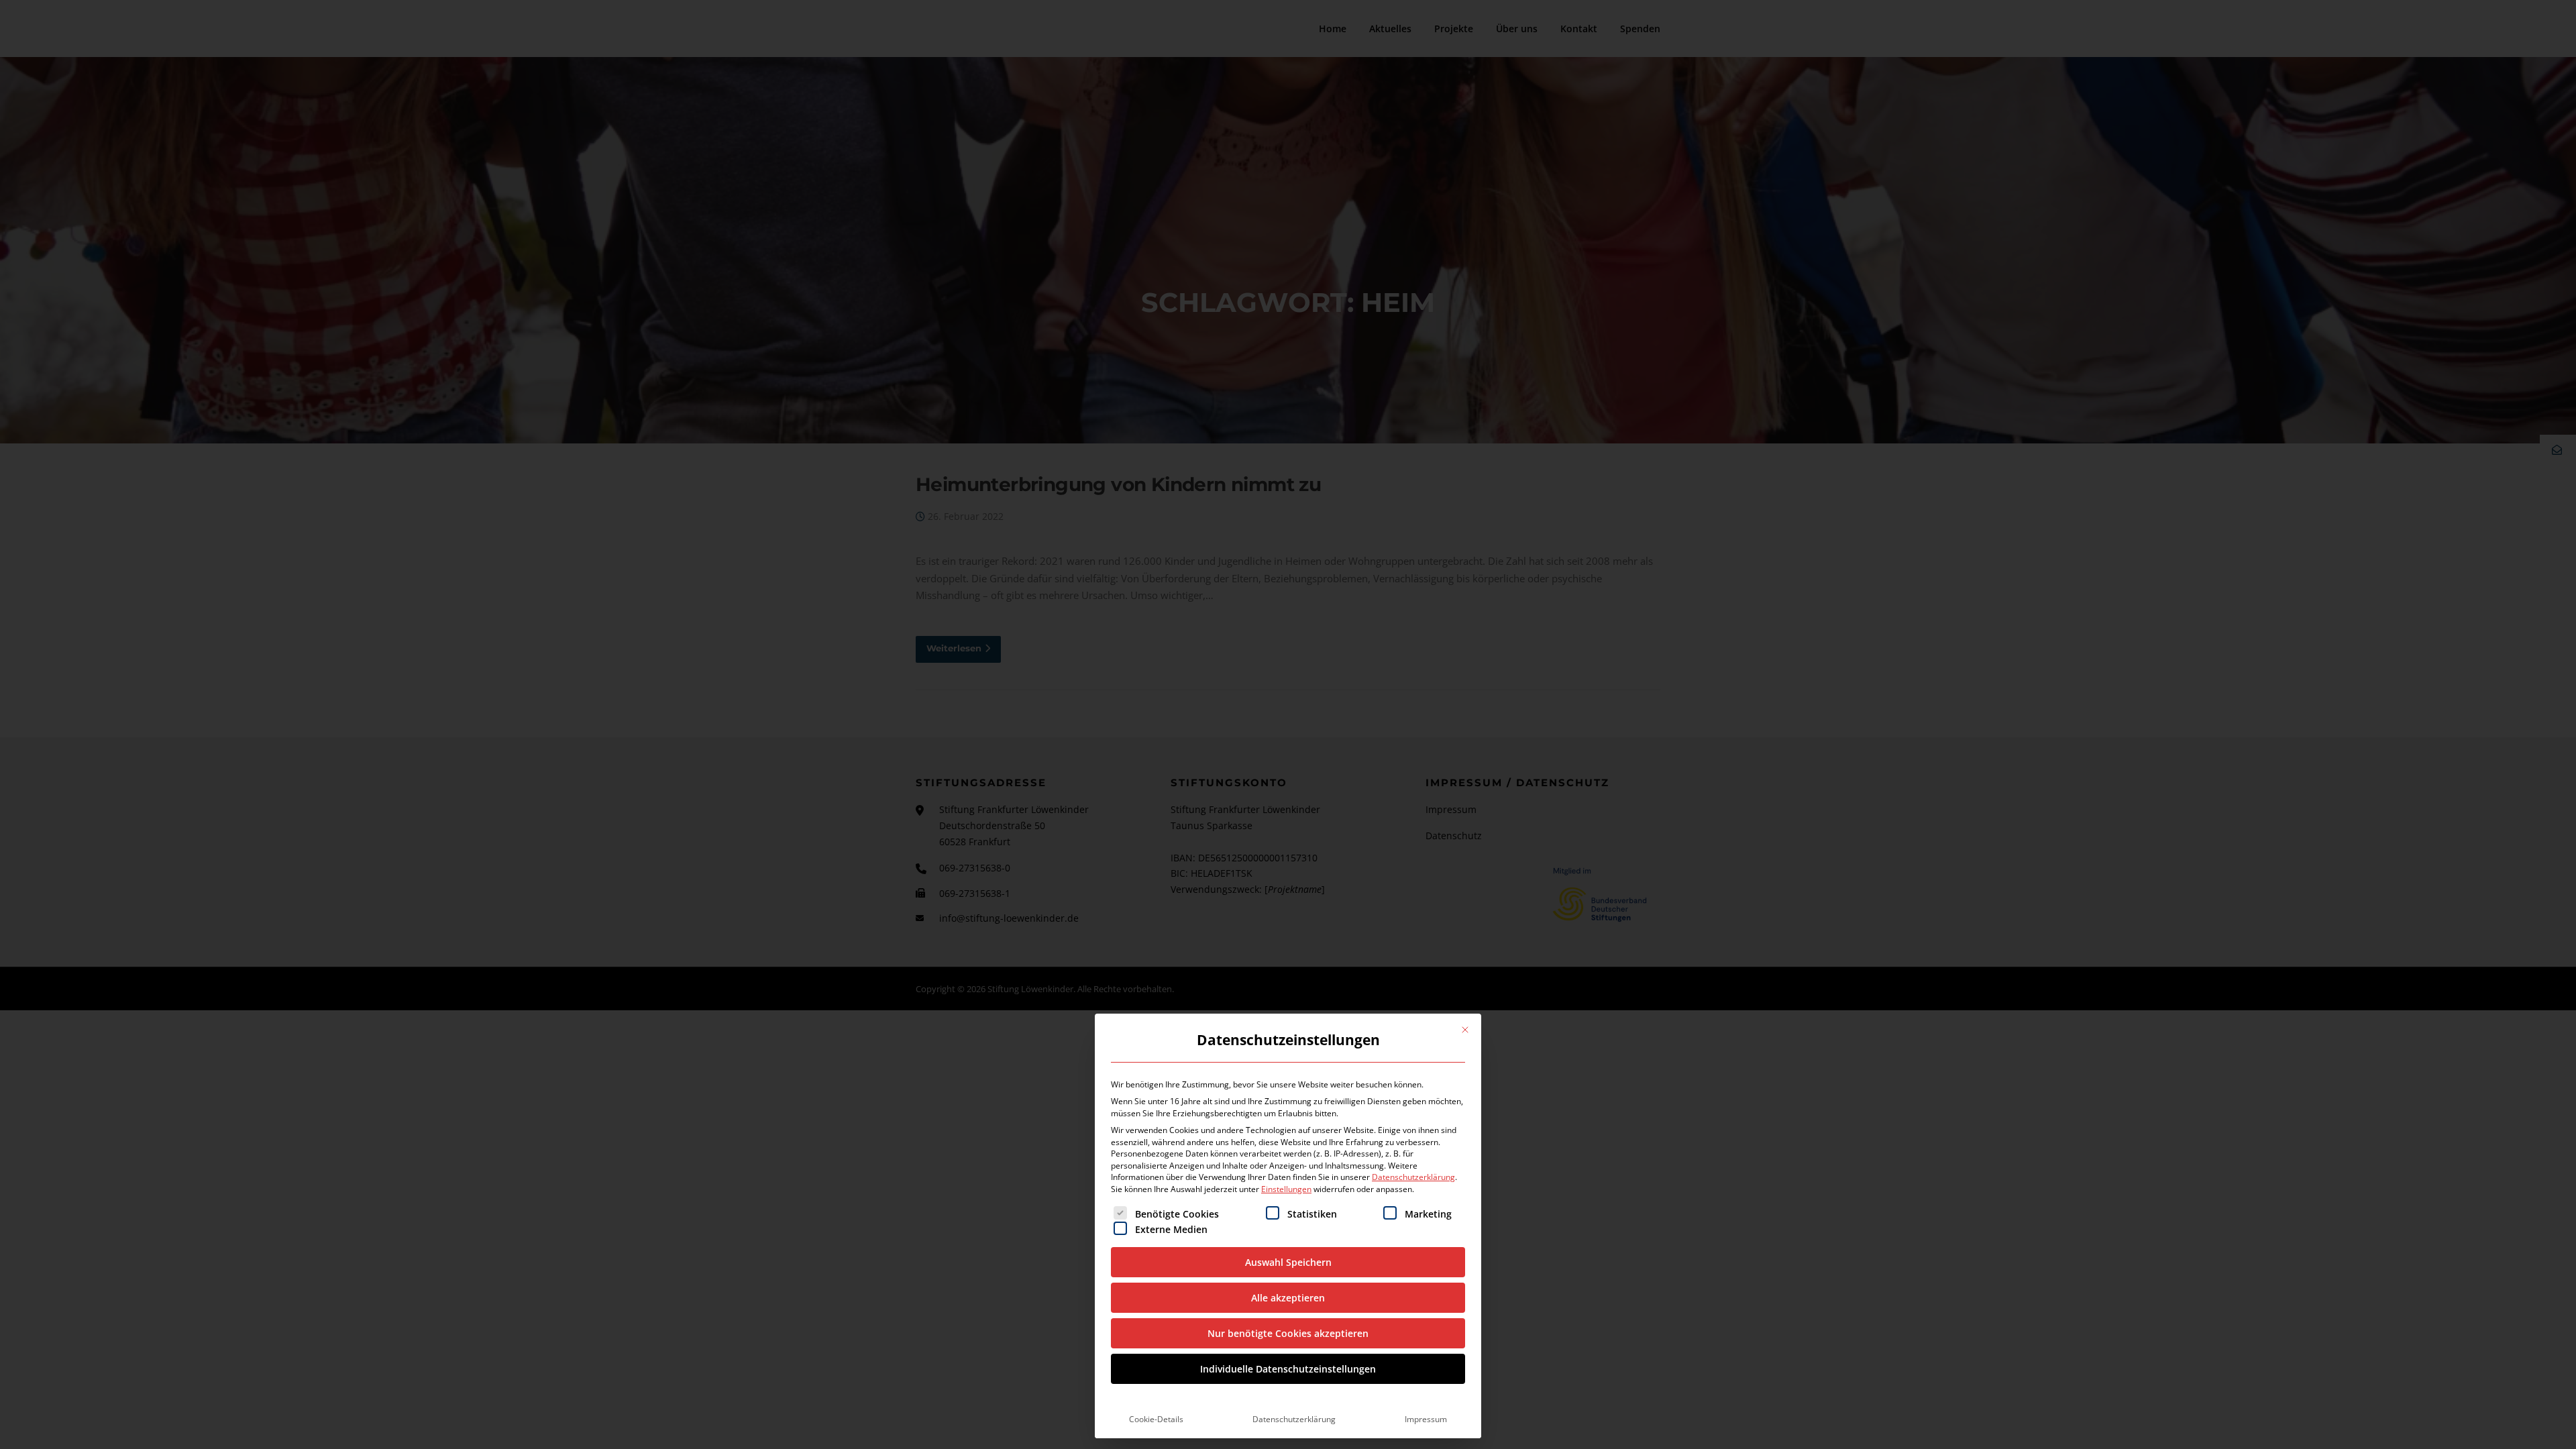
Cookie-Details (1156, 1419)
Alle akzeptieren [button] (1288, 1298)
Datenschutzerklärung (1413, 1177)
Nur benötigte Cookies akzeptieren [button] (1288, 1333)
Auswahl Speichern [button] (1288, 1262)
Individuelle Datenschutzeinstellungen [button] (1288, 1369)
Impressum (1426, 1419)
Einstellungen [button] (1286, 1189)
